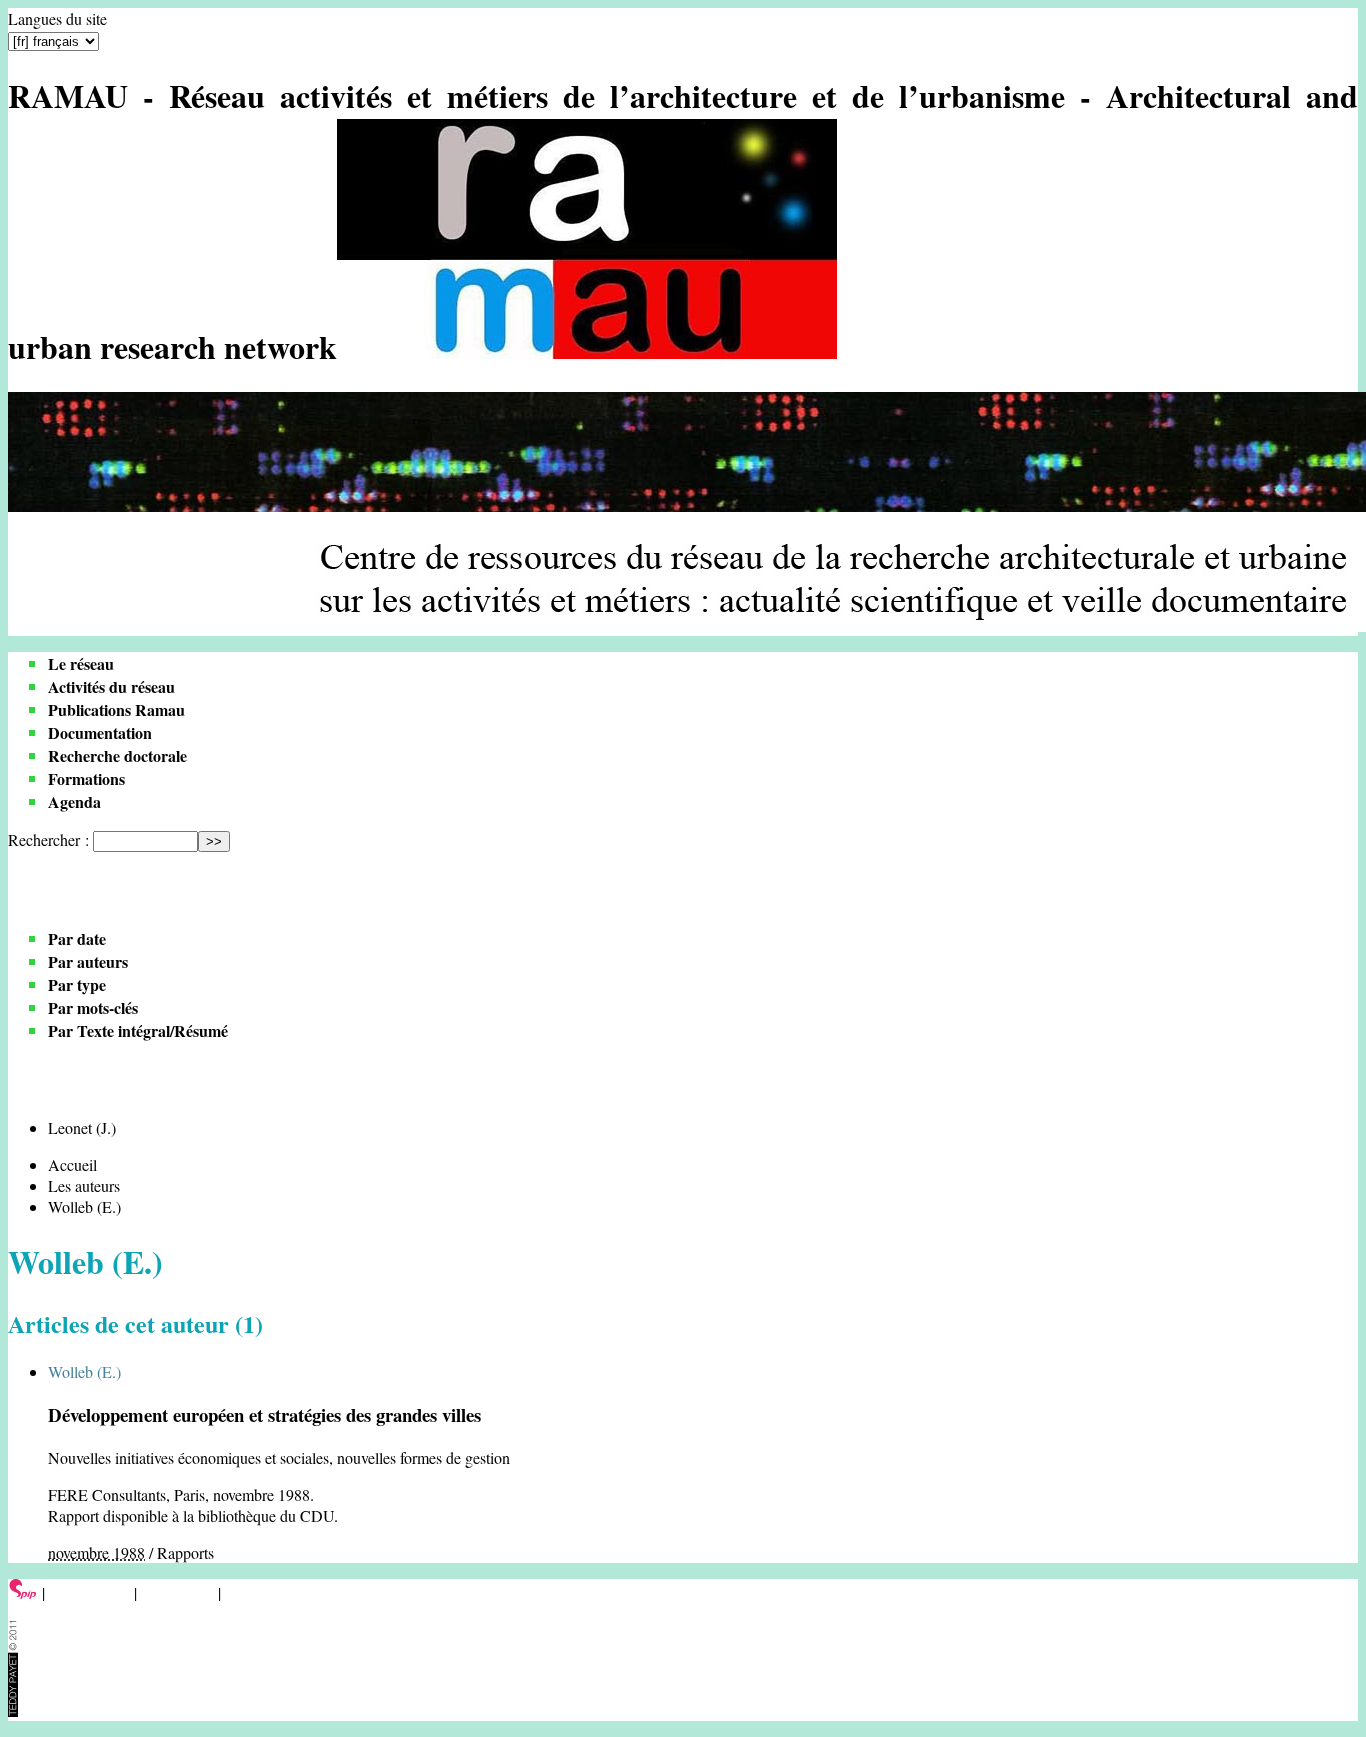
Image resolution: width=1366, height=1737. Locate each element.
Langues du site (57, 18)
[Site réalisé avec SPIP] (23, 1592)
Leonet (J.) (82, 1127)
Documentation (100, 732)
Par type (77, 984)
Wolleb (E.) (84, 1371)
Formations (86, 778)
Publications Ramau (116, 709)
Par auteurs (88, 961)
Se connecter (89, 1592)
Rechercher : (48, 839)
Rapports (185, 1552)
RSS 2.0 (254, 1592)
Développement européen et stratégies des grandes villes (264, 1414)
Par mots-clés (93, 1007)
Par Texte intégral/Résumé (138, 1030)
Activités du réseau (111, 686)
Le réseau (81, 663)
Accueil (72, 1164)
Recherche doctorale (117, 755)
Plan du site (177, 1592)
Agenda (74, 801)
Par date (77, 938)
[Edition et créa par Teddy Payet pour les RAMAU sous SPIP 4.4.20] (13, 1710)
